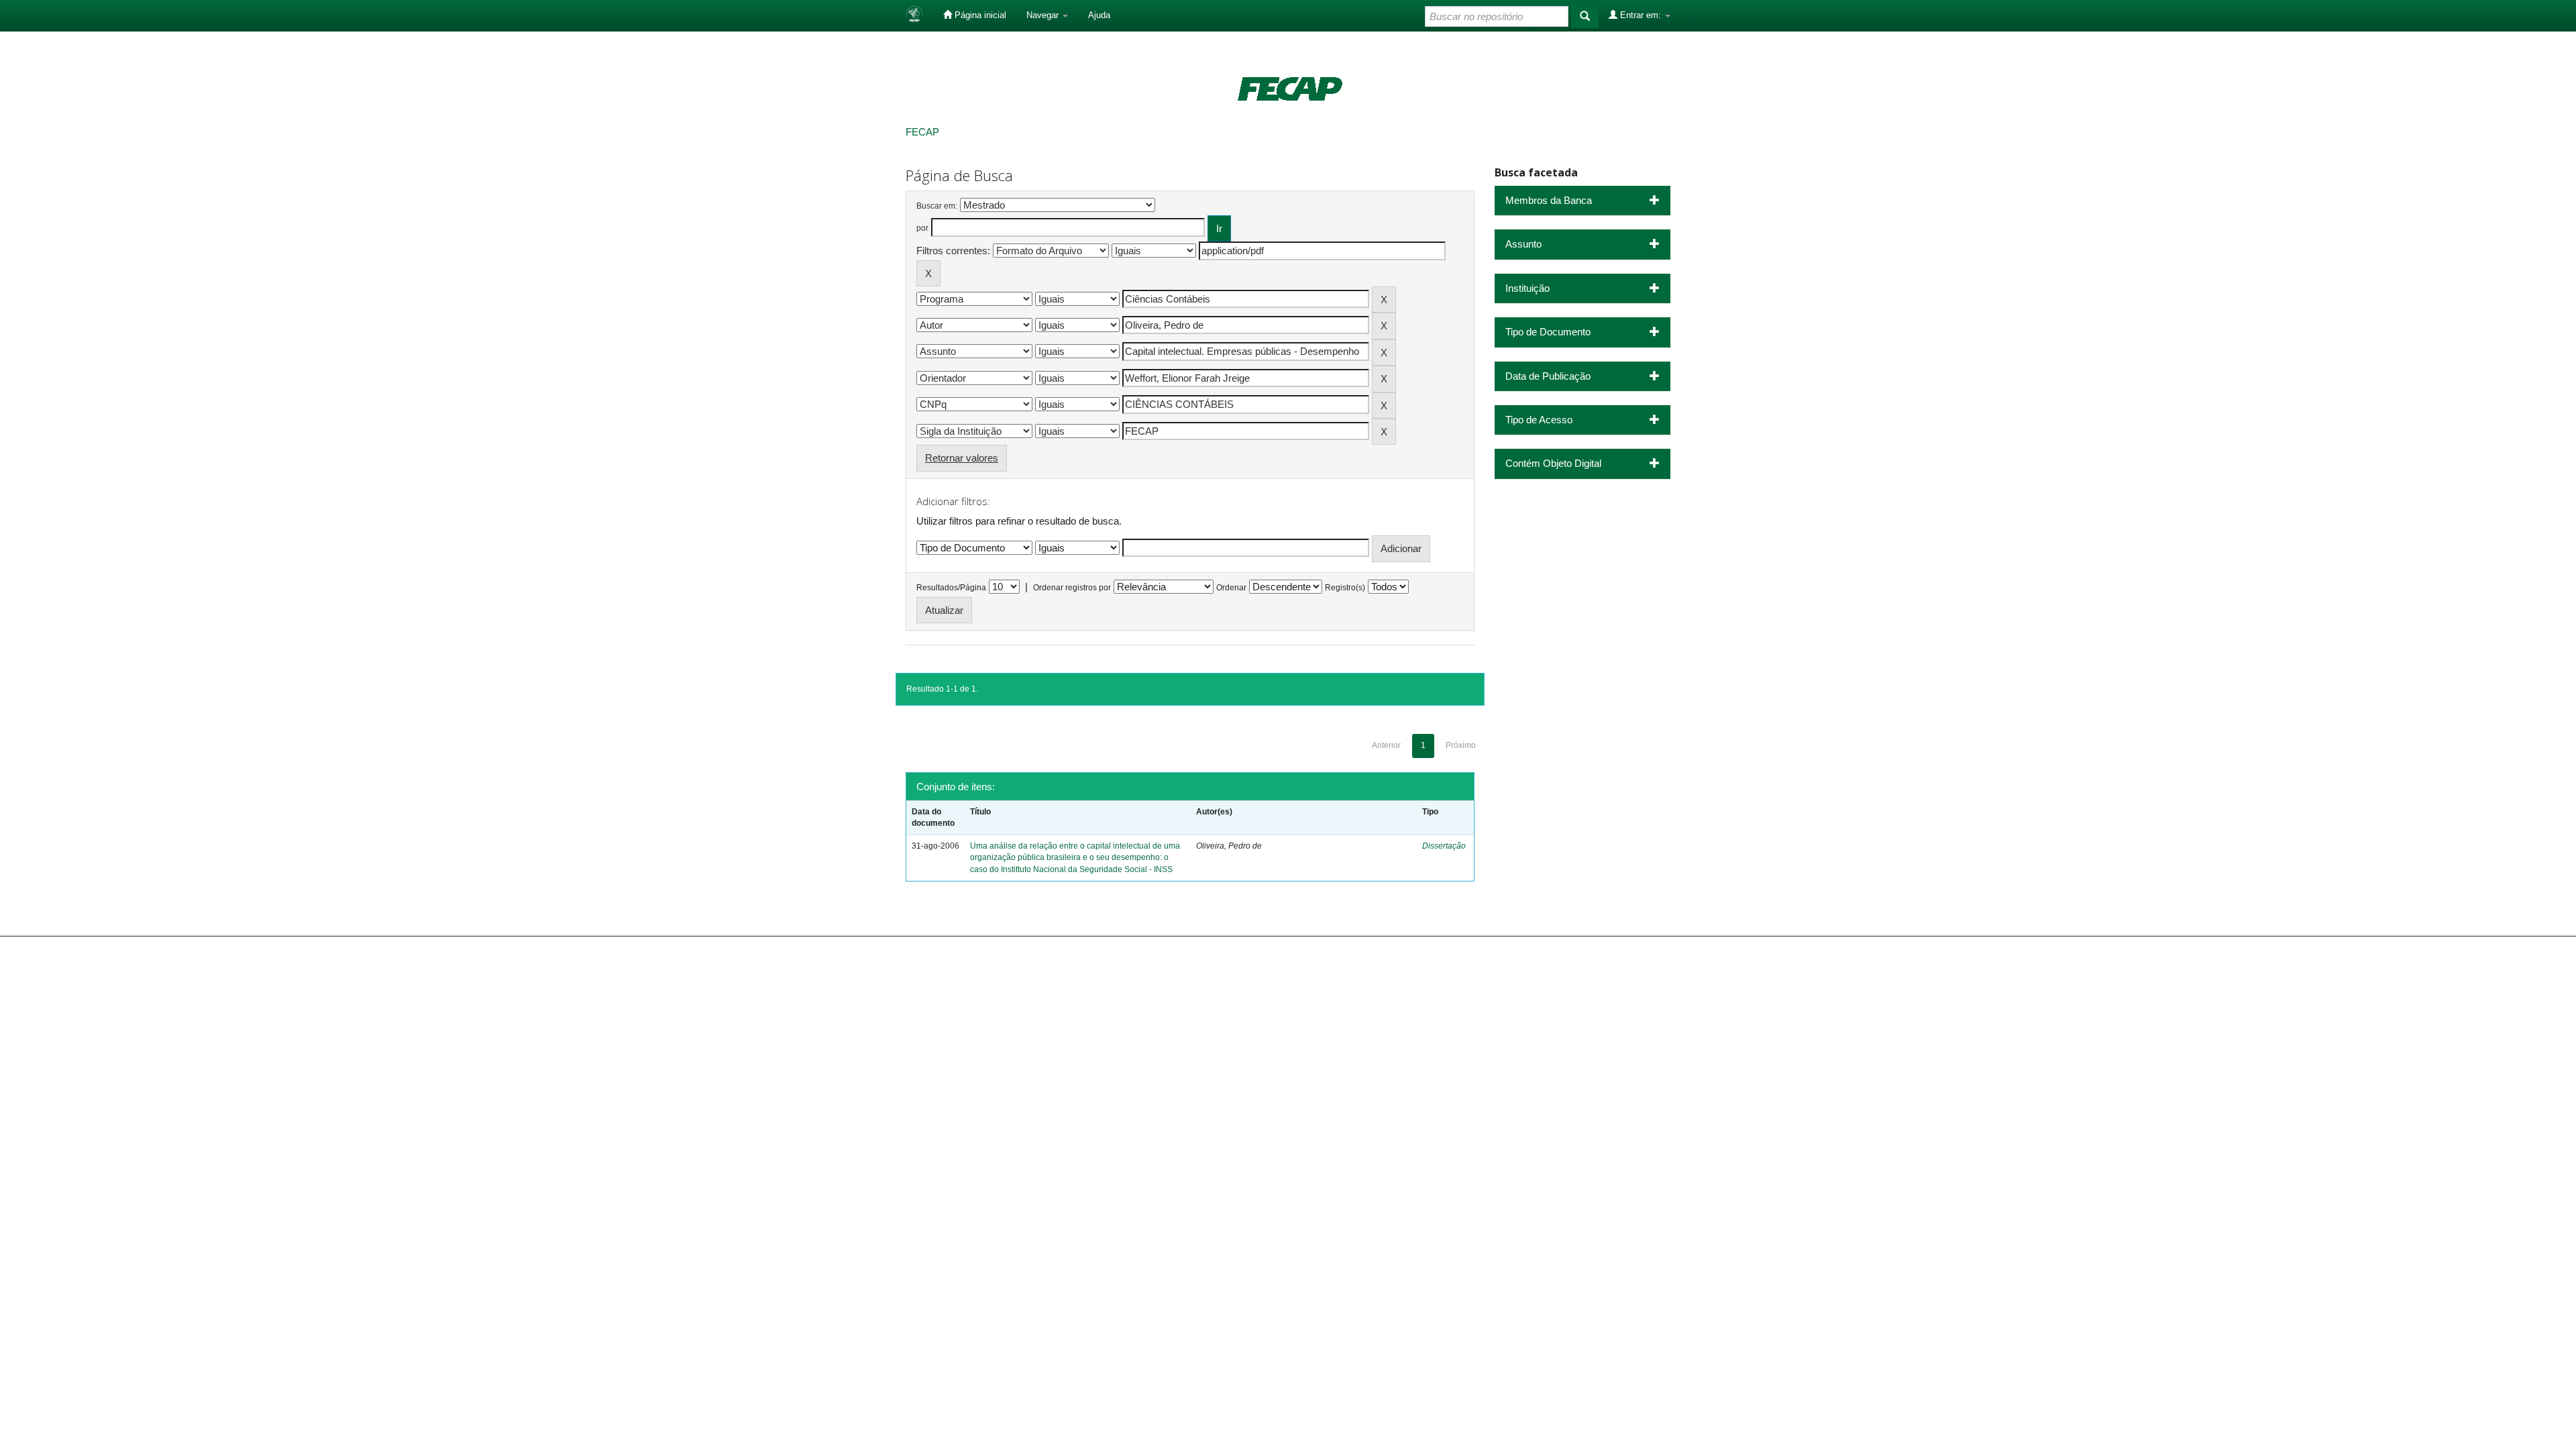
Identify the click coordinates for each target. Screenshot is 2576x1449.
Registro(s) (1345, 588)
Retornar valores (962, 458)
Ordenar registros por (1072, 588)
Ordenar (1231, 588)
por (922, 228)
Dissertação (1444, 846)
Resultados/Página (951, 588)
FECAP (922, 132)
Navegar (1044, 15)
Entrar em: (1641, 15)
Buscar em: (937, 206)
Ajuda (1099, 15)
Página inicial (979, 15)
